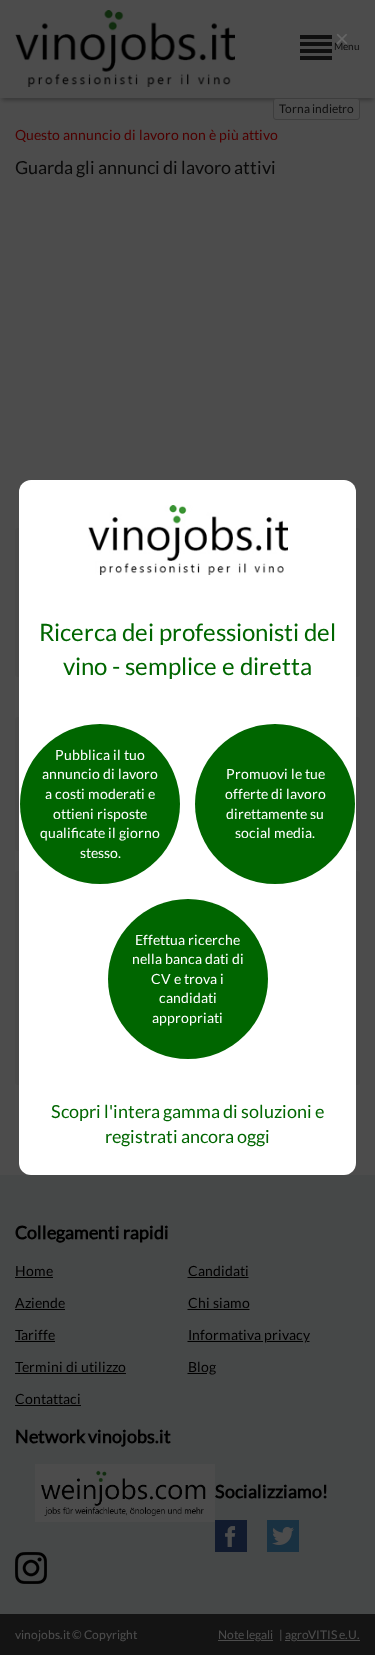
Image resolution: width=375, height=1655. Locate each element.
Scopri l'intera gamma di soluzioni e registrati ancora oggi (187, 1124)
